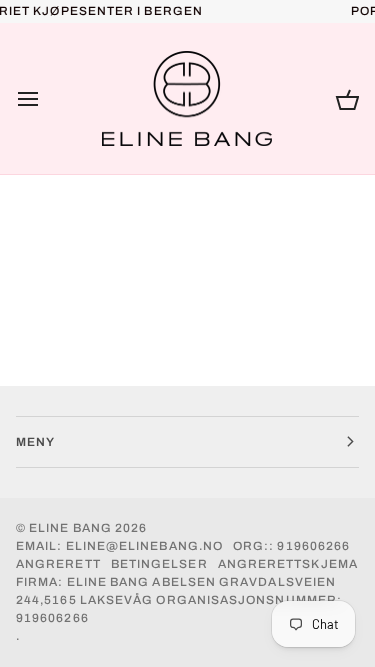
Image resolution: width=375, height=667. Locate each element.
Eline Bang (70, 528)
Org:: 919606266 (291, 546)
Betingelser (159, 564)
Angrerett (58, 564)
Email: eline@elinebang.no (119, 546)
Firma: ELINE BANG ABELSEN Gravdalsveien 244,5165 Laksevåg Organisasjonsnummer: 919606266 (179, 600)
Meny (35, 442)
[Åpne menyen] (46, 99)
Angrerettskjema (288, 564)
